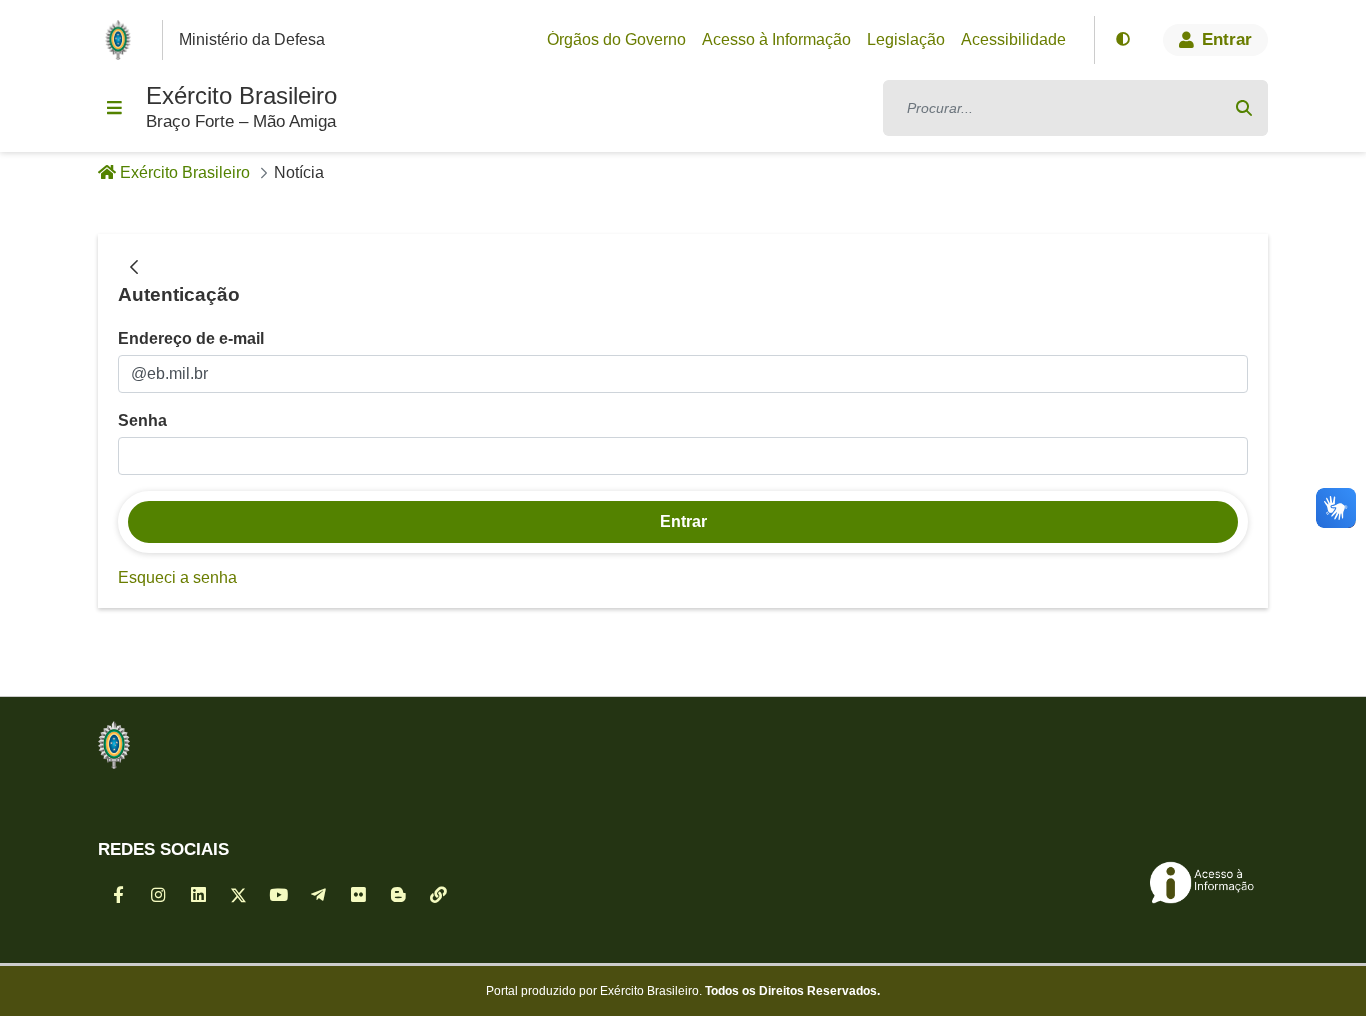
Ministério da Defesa (252, 39)
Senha (142, 420)
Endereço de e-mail (191, 338)
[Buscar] (1244, 108)
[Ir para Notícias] (114, 745)
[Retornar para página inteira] (134, 268)
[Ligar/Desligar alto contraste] (1123, 40)
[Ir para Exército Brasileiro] (122, 40)
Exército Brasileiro (241, 95)
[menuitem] (616, 40)
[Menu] (114, 108)
